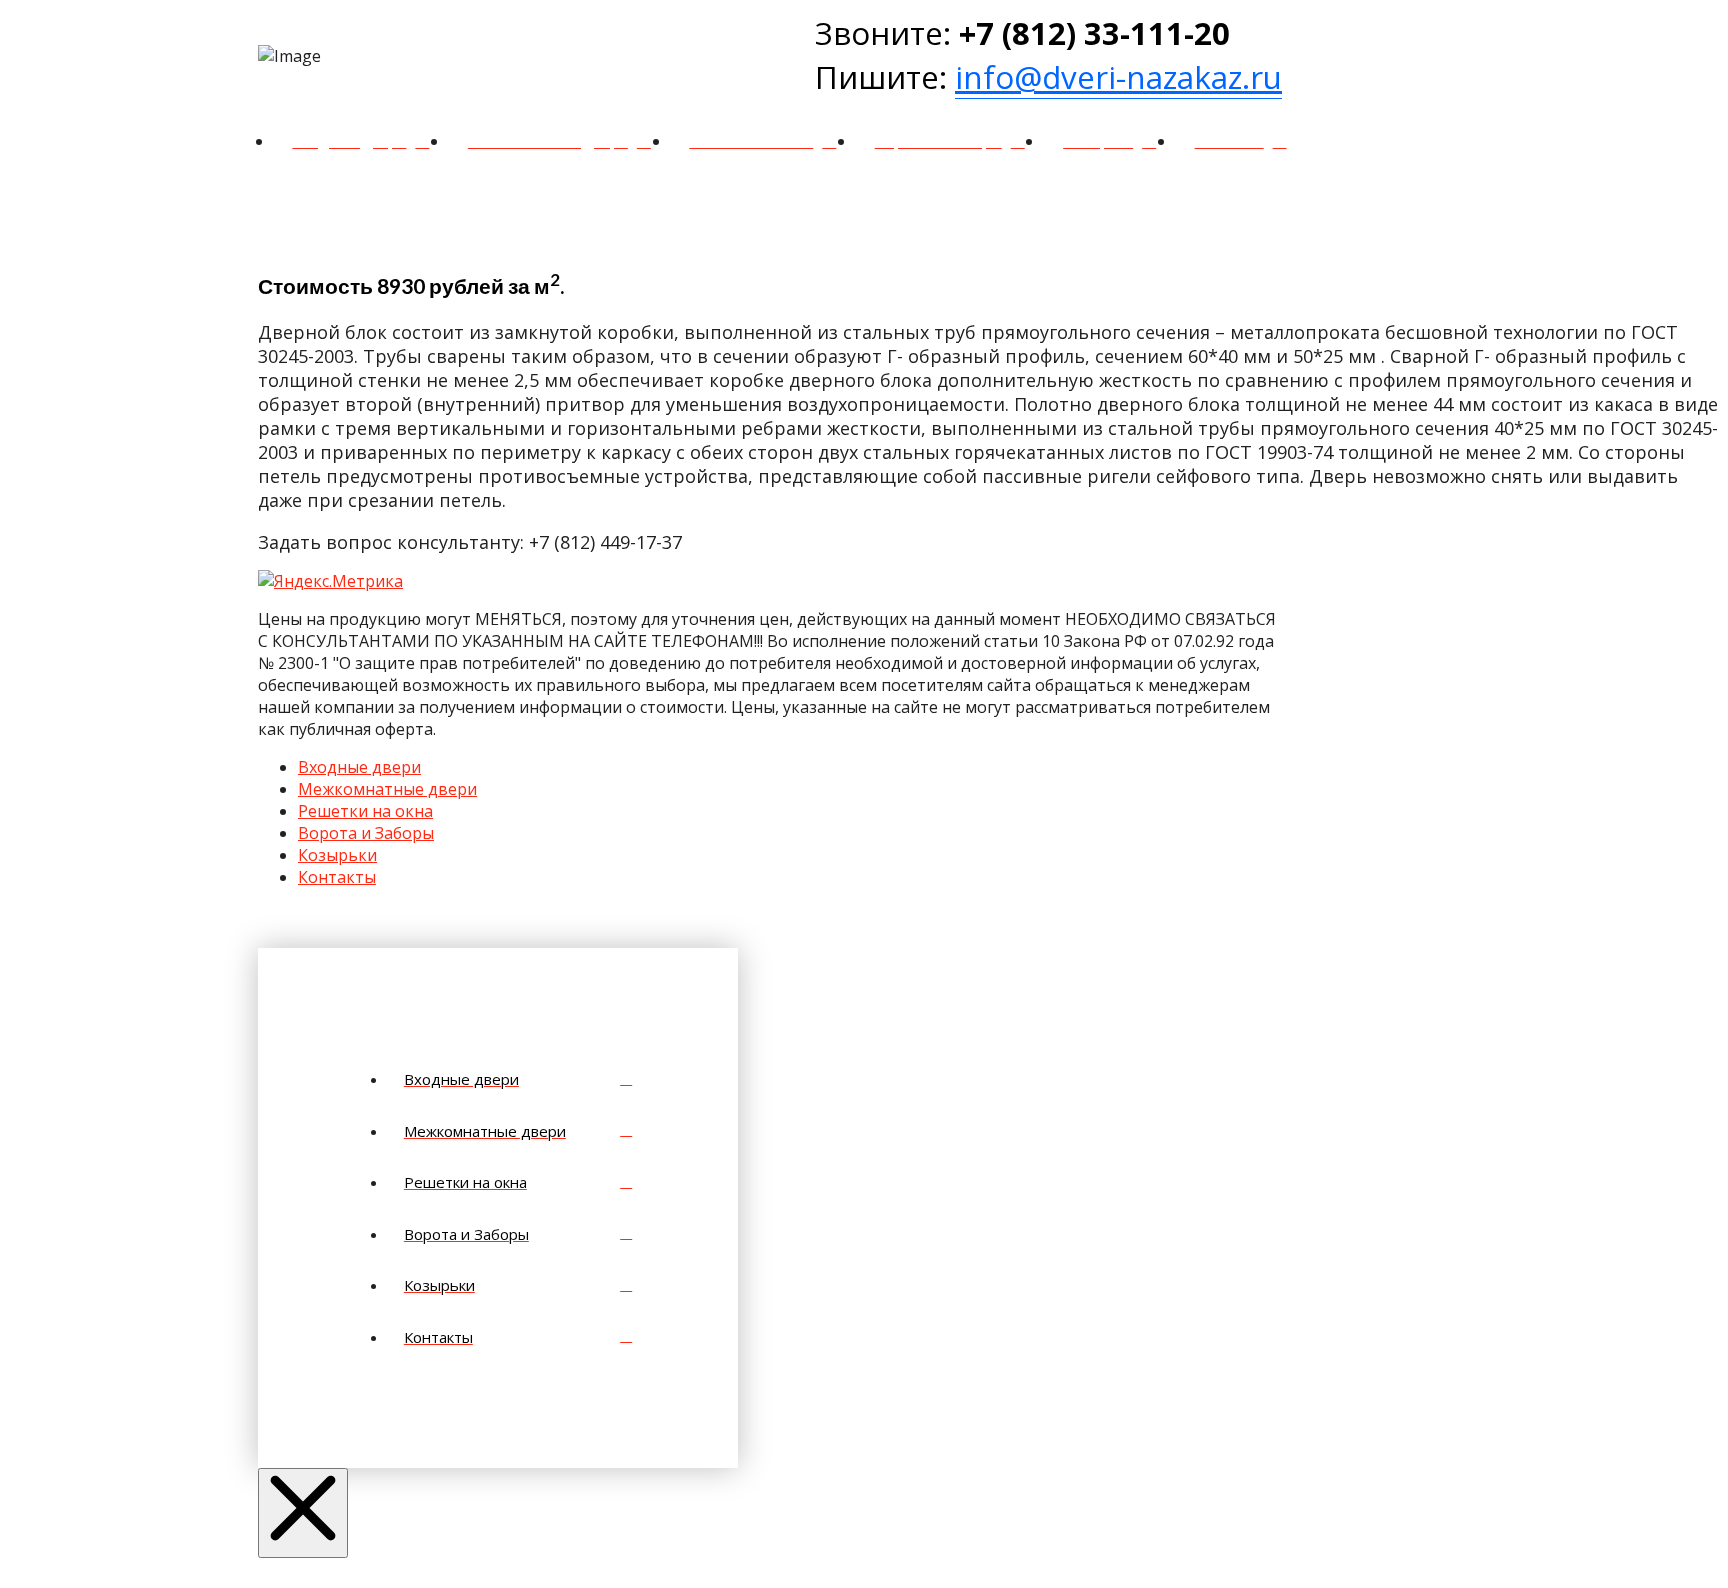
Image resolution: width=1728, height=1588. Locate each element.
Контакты (337, 877)
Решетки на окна (365, 811)
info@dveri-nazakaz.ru (1118, 77)
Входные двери (359, 767)
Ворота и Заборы (366, 833)
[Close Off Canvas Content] (303, 1513)
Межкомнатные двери (387, 789)
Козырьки (337, 855)
